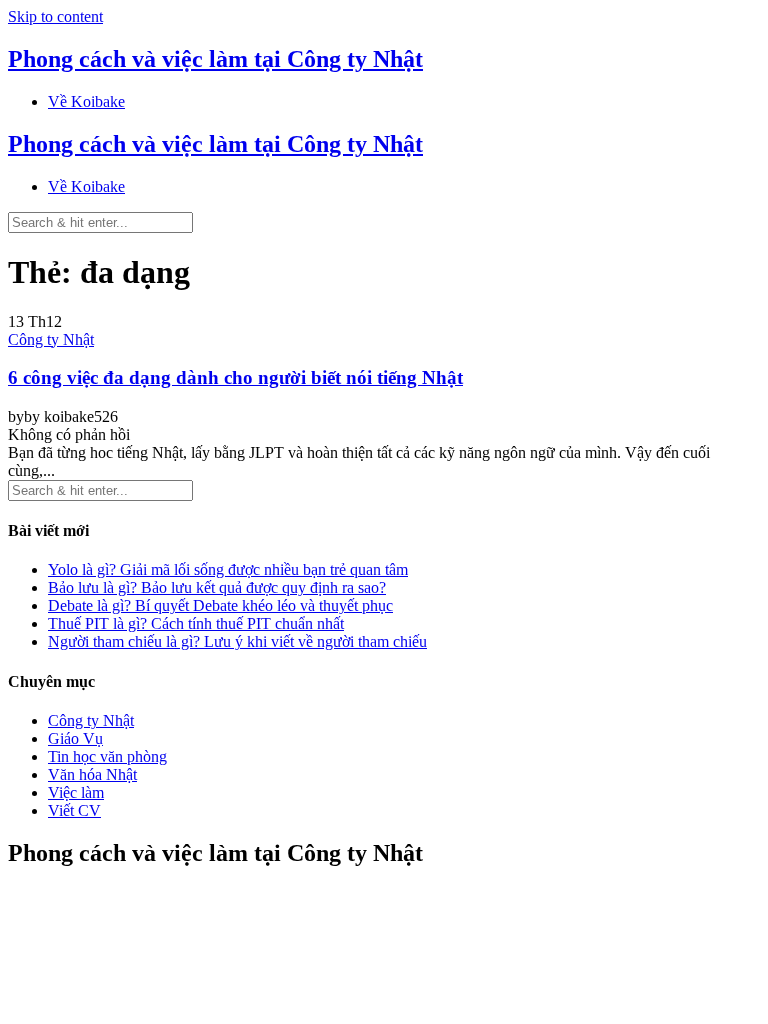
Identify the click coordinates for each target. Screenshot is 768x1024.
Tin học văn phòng (107, 756)
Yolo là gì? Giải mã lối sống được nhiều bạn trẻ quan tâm (228, 569)
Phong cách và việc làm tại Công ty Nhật (215, 59)
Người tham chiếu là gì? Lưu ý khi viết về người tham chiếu (237, 641)
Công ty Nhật (51, 339)
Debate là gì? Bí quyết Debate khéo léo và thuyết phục (220, 605)
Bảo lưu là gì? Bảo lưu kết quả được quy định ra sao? (217, 587)
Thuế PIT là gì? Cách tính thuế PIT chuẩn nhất (196, 623)
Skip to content (55, 16)
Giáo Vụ (75, 738)
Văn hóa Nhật (92, 774)
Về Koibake (86, 101)
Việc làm (76, 792)
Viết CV (74, 810)
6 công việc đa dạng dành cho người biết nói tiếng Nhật (235, 377)
